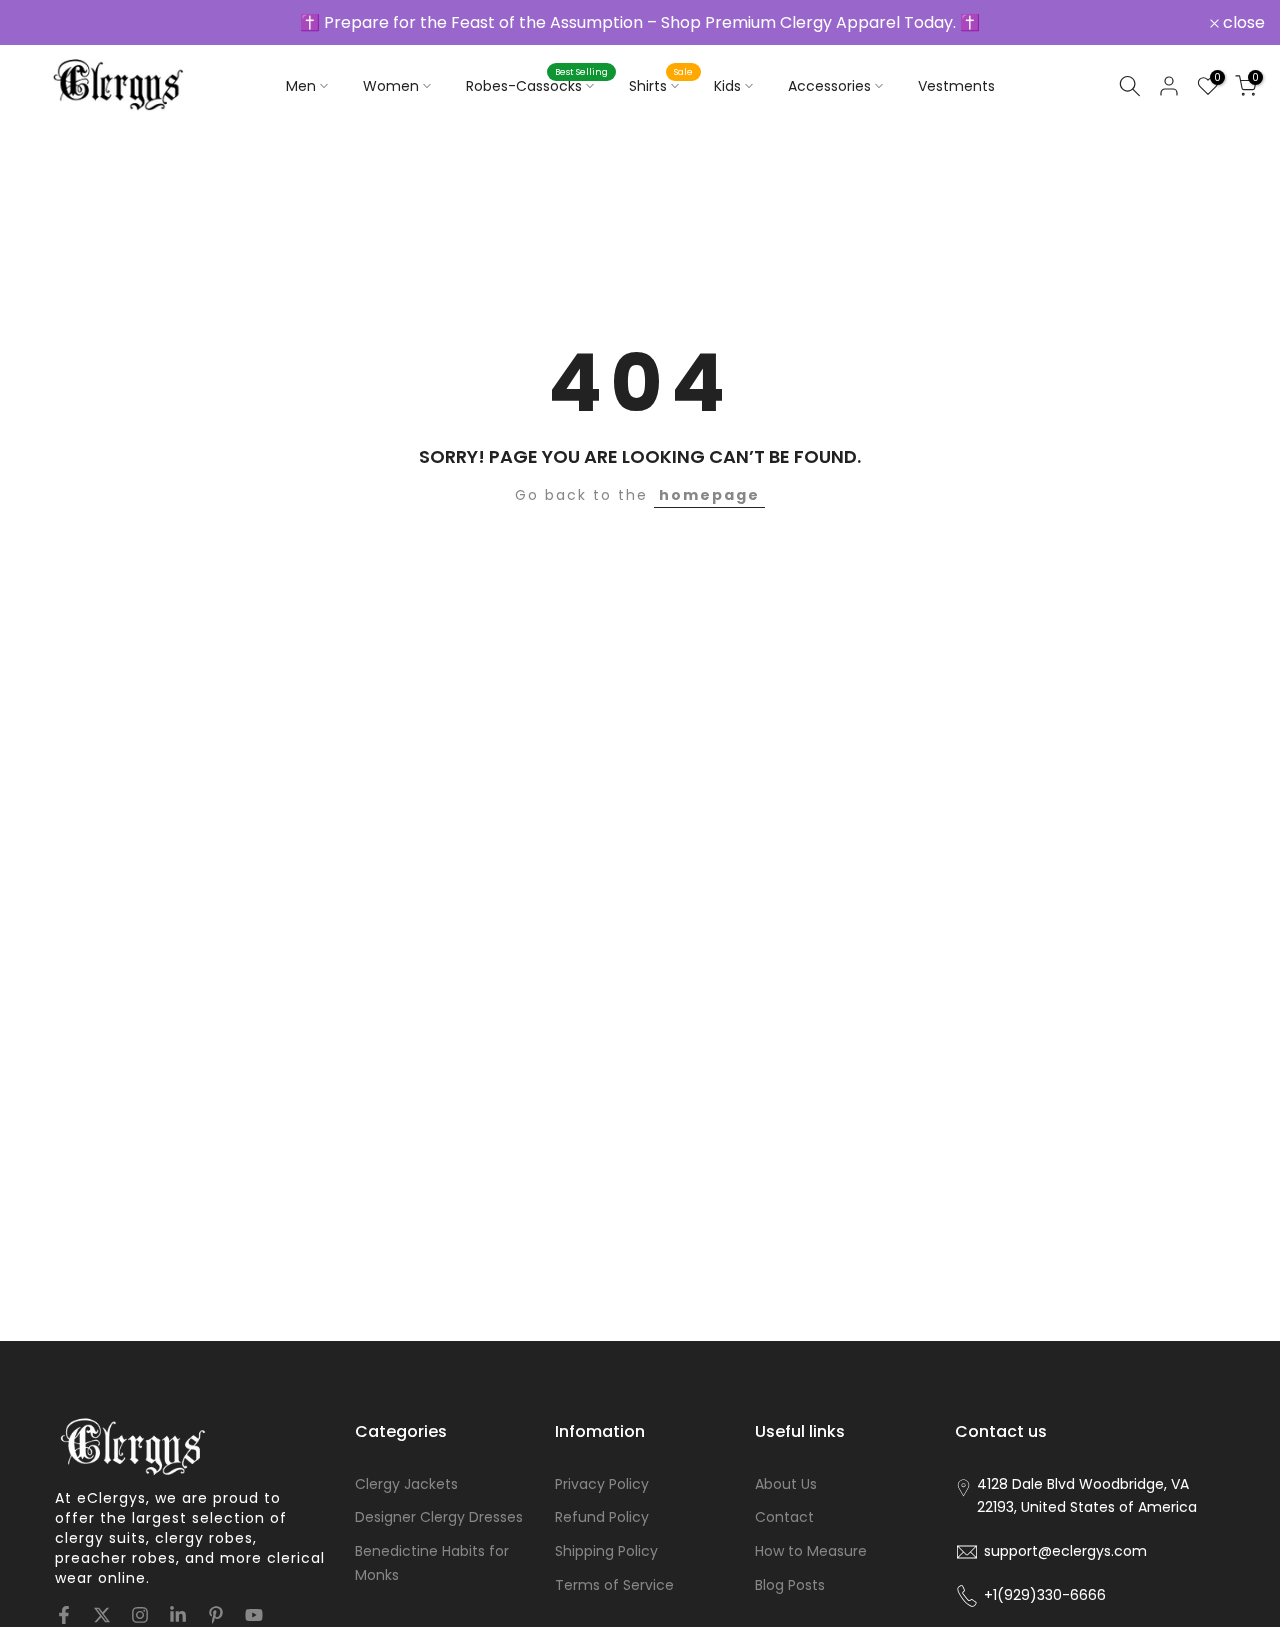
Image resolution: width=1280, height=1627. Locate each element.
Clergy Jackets (406, 1484)
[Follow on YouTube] (254, 1615)
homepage (709, 495)
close (47, 23)
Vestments (956, 86)
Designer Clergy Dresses (439, 1517)
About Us (786, 1484)
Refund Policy (602, 1517)
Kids (727, 86)
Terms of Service (614, 1585)
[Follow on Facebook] (64, 1615)
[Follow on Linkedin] (178, 1615)
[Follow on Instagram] (140, 1615)
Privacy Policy (602, 1484)
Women (391, 86)
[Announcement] (640, 22)
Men (301, 86)
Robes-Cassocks (537, 85)
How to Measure (811, 1551)
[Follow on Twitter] (102, 1615)
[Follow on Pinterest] (216, 1615)
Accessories (829, 86)
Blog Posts (790, 1585)
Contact (784, 1517)
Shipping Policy (606, 1551)
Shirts (661, 85)
